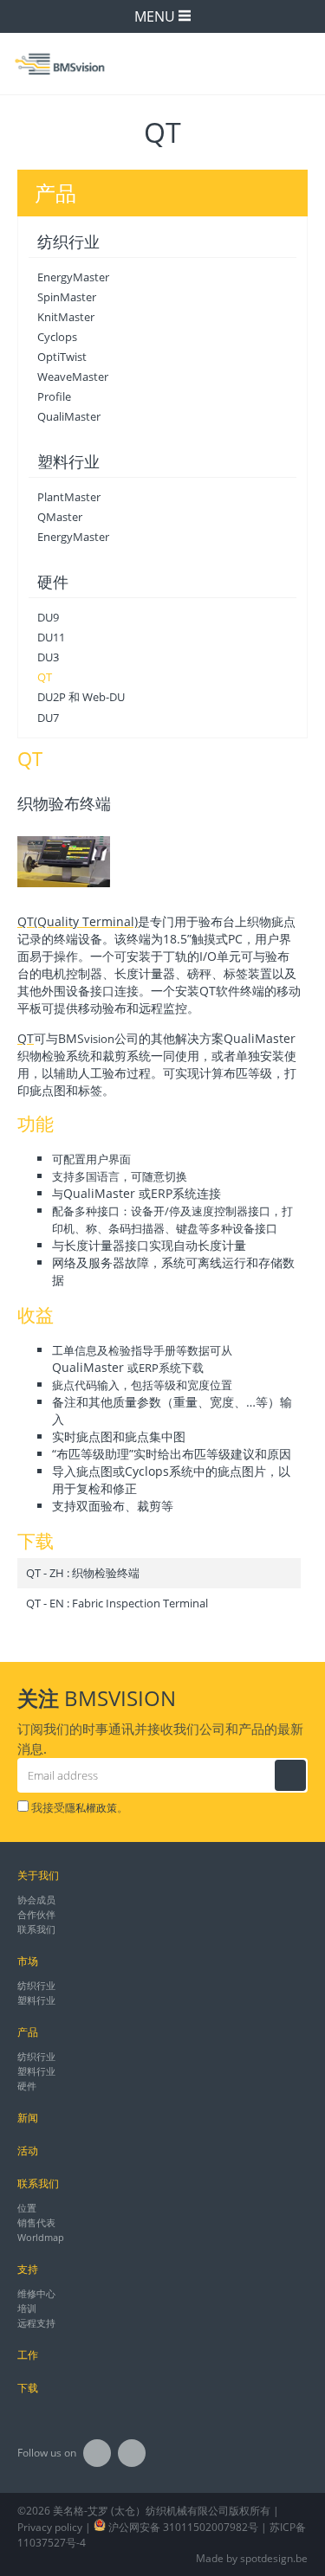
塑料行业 (68, 461)
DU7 (48, 718)
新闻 (28, 2118)
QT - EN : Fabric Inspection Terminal (117, 1603)
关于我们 (38, 1875)
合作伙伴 (36, 1914)
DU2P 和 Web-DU (81, 697)
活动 (28, 2151)
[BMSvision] (162, 63)
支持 (28, 2269)
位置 (27, 2208)
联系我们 (36, 1929)
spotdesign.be (274, 2558)
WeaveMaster (73, 377)
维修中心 (36, 2293)
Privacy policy (50, 2527)
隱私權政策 (91, 1808)
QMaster (60, 517)
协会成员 (36, 1900)
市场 (28, 1961)
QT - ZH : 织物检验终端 (83, 1573)
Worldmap (41, 2237)
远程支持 (36, 2323)
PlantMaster (69, 497)
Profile (54, 396)
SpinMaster (67, 297)
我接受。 (78, 1807)
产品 (28, 2032)
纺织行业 (68, 241)
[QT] (65, 862)
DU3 (48, 657)
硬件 (53, 582)
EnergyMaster (73, 277)
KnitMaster (66, 317)
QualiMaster (69, 416)
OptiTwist (62, 357)
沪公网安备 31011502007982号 (182, 2527)
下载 (28, 2388)
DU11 (51, 637)
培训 (27, 2308)
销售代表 (36, 2222)
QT (45, 677)
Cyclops (57, 337)
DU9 (48, 617)
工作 (28, 2355)
